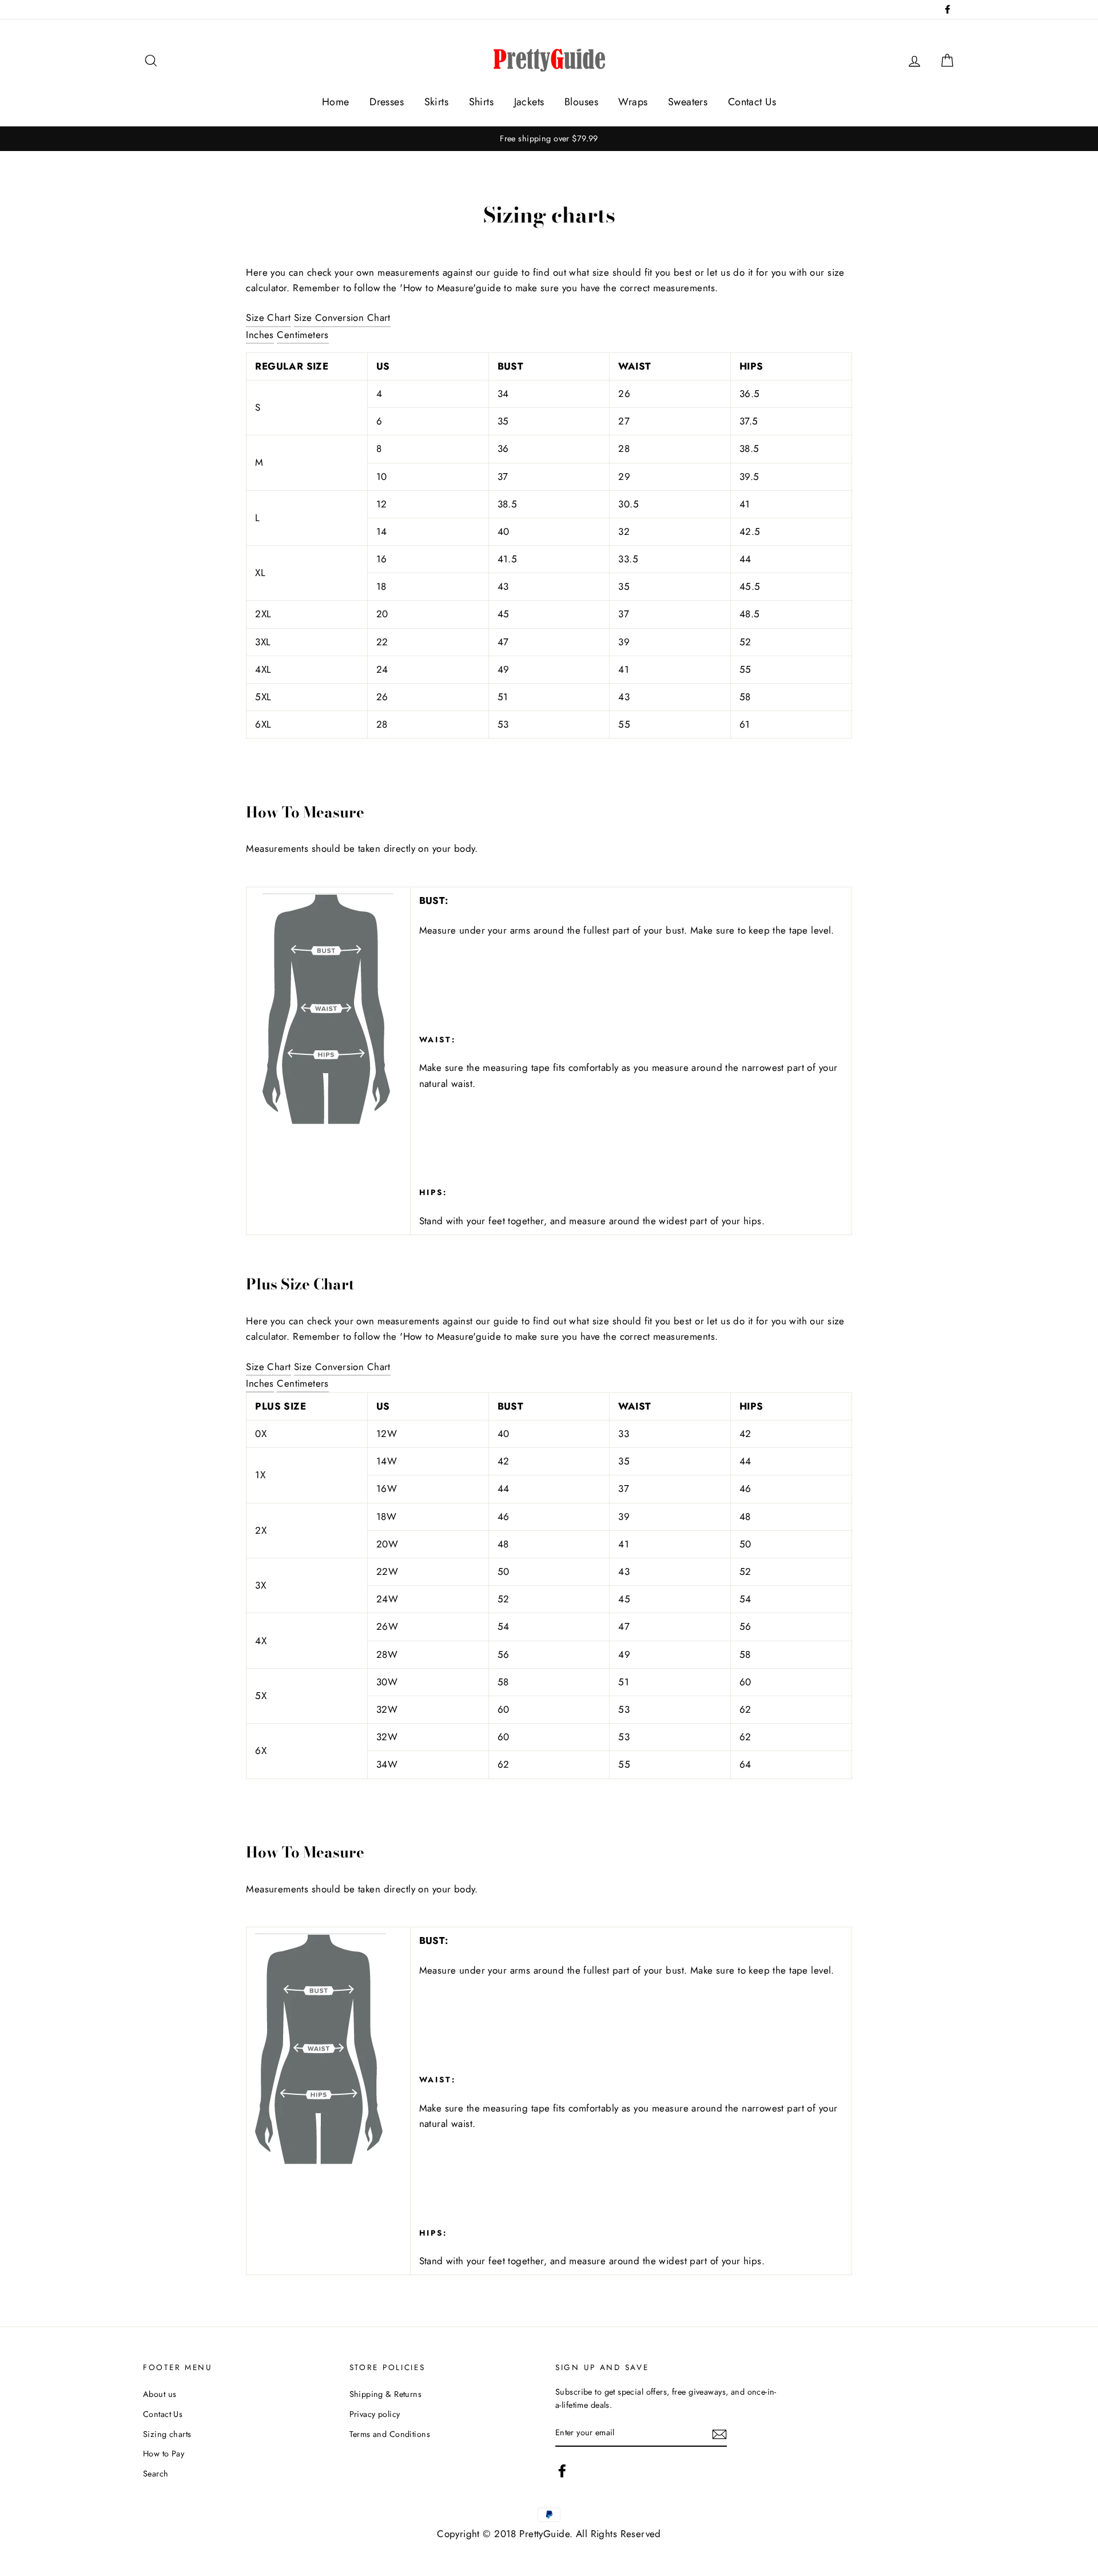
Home (336, 102)
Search (156, 2474)
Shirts (482, 102)
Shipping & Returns (386, 2394)
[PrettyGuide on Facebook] (562, 2471)
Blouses (581, 102)
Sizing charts (167, 2434)
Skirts (437, 102)
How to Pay (164, 2454)
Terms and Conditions (390, 2434)
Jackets (529, 102)
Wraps (633, 102)
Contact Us (752, 102)
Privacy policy (375, 2414)
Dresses (387, 102)
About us (160, 2394)
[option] (549, 139)
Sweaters (688, 102)
